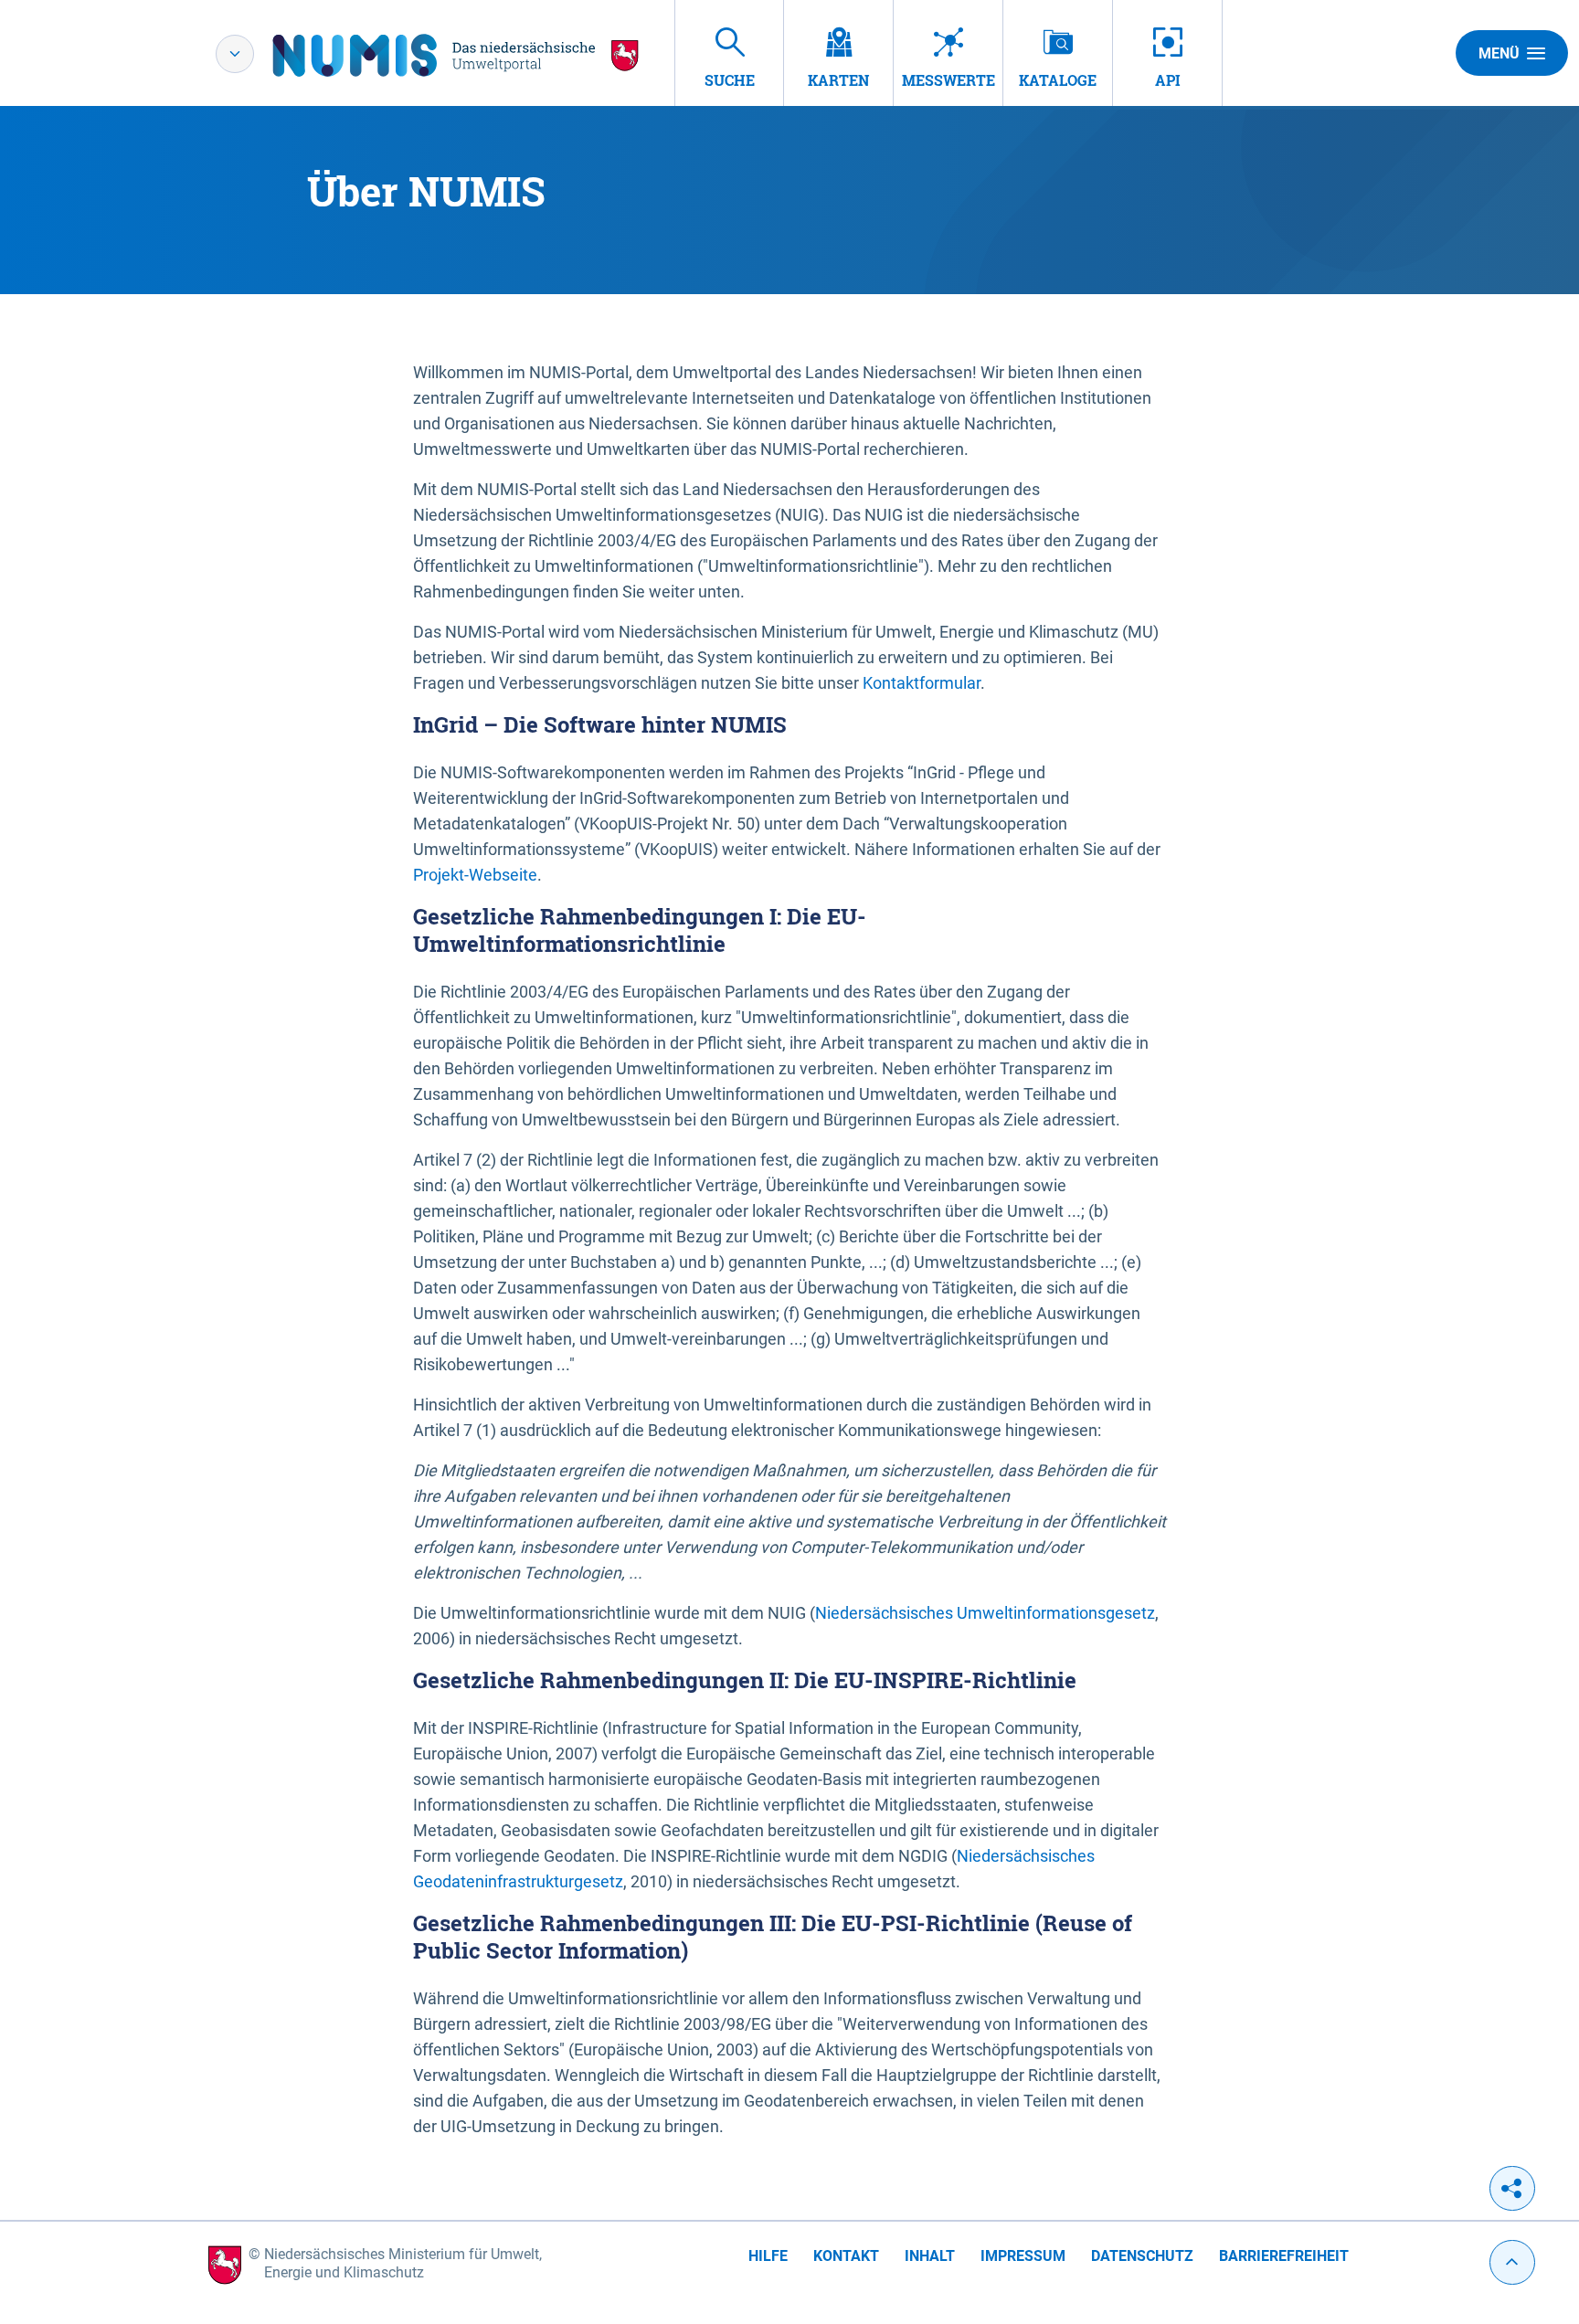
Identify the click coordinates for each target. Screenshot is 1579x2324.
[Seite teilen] (1512, 2188)
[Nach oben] (1512, 2262)
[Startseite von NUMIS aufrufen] (456, 55)
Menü (1499, 53)
